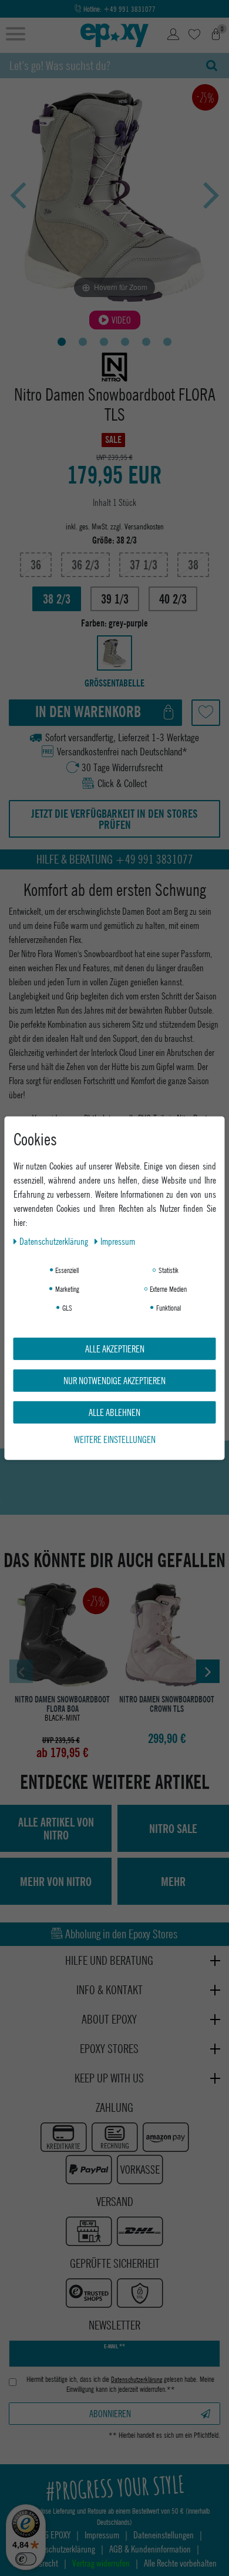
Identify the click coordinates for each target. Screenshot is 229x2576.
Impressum (118, 1240)
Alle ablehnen (114, 1412)
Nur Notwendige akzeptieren (114, 1380)
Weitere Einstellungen (115, 1439)
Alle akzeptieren (115, 1348)
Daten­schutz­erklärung (55, 1240)
